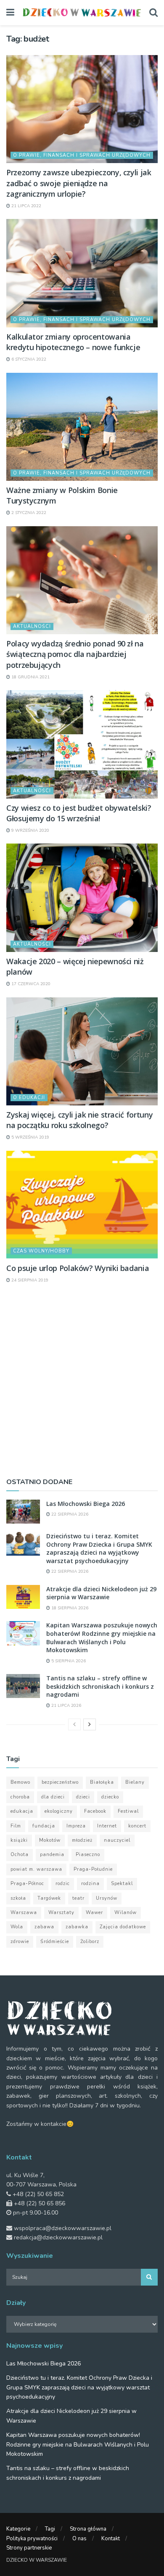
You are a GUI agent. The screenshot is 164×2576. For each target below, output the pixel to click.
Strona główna (88, 2529)
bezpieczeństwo (60, 1782)
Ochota (20, 1855)
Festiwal (128, 1811)
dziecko (110, 1797)
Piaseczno (88, 1855)
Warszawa (24, 1913)
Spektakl (122, 1884)
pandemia (52, 1855)
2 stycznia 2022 (28, 513)
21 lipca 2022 (26, 206)
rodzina (90, 1884)
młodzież (82, 1840)
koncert (137, 1826)
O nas (79, 2539)
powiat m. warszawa (36, 1869)
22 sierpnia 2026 (69, 1514)
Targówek (49, 1898)
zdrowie (20, 1942)
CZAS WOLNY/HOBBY (41, 1251)
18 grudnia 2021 (30, 677)
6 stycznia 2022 (28, 359)
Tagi (50, 2529)
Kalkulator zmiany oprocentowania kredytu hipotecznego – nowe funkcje (73, 342)
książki (19, 1840)
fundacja (44, 1826)
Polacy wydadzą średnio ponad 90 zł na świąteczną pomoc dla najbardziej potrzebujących (75, 654)
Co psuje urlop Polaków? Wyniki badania (78, 1268)
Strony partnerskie (29, 2548)
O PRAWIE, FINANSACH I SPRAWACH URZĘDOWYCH (82, 155)
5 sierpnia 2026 (68, 1661)
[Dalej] (90, 1724)
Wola (17, 1927)
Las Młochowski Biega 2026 (86, 1504)
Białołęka (102, 1782)
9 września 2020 (30, 831)
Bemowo (20, 1782)
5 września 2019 (30, 1137)
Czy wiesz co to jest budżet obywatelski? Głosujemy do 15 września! (79, 813)
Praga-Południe (93, 1869)
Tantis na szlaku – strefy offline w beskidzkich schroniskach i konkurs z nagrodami (100, 1686)
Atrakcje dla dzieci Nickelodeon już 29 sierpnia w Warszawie (101, 1593)
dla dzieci (53, 1797)
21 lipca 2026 (66, 1706)
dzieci (83, 1797)
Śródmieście (55, 1942)
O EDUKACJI (29, 1098)
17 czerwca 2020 (30, 984)
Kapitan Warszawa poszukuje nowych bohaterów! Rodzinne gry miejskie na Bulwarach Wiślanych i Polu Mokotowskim (102, 1637)
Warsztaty (61, 1913)
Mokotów (50, 1840)
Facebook (95, 1811)
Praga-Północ (27, 1884)
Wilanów (126, 1913)
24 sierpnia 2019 (29, 1280)
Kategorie (18, 2529)
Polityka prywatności (32, 2539)
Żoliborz (90, 1942)
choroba (20, 1797)
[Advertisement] (82, 1380)
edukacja (22, 1811)
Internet (107, 1826)
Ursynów (107, 1898)
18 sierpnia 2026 (69, 1608)
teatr (78, 1898)
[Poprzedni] (74, 1724)
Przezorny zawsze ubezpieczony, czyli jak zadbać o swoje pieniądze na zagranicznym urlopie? (79, 183)
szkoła (18, 1898)
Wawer (94, 1913)
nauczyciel (117, 1840)
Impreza (76, 1826)
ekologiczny (59, 1811)
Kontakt (111, 2539)
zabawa (44, 1927)
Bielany (135, 1782)
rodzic (63, 1884)
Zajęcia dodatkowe (123, 1927)
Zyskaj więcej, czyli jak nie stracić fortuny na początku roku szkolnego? (79, 1120)
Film (16, 1826)
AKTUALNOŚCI (32, 626)
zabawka (77, 1927)
